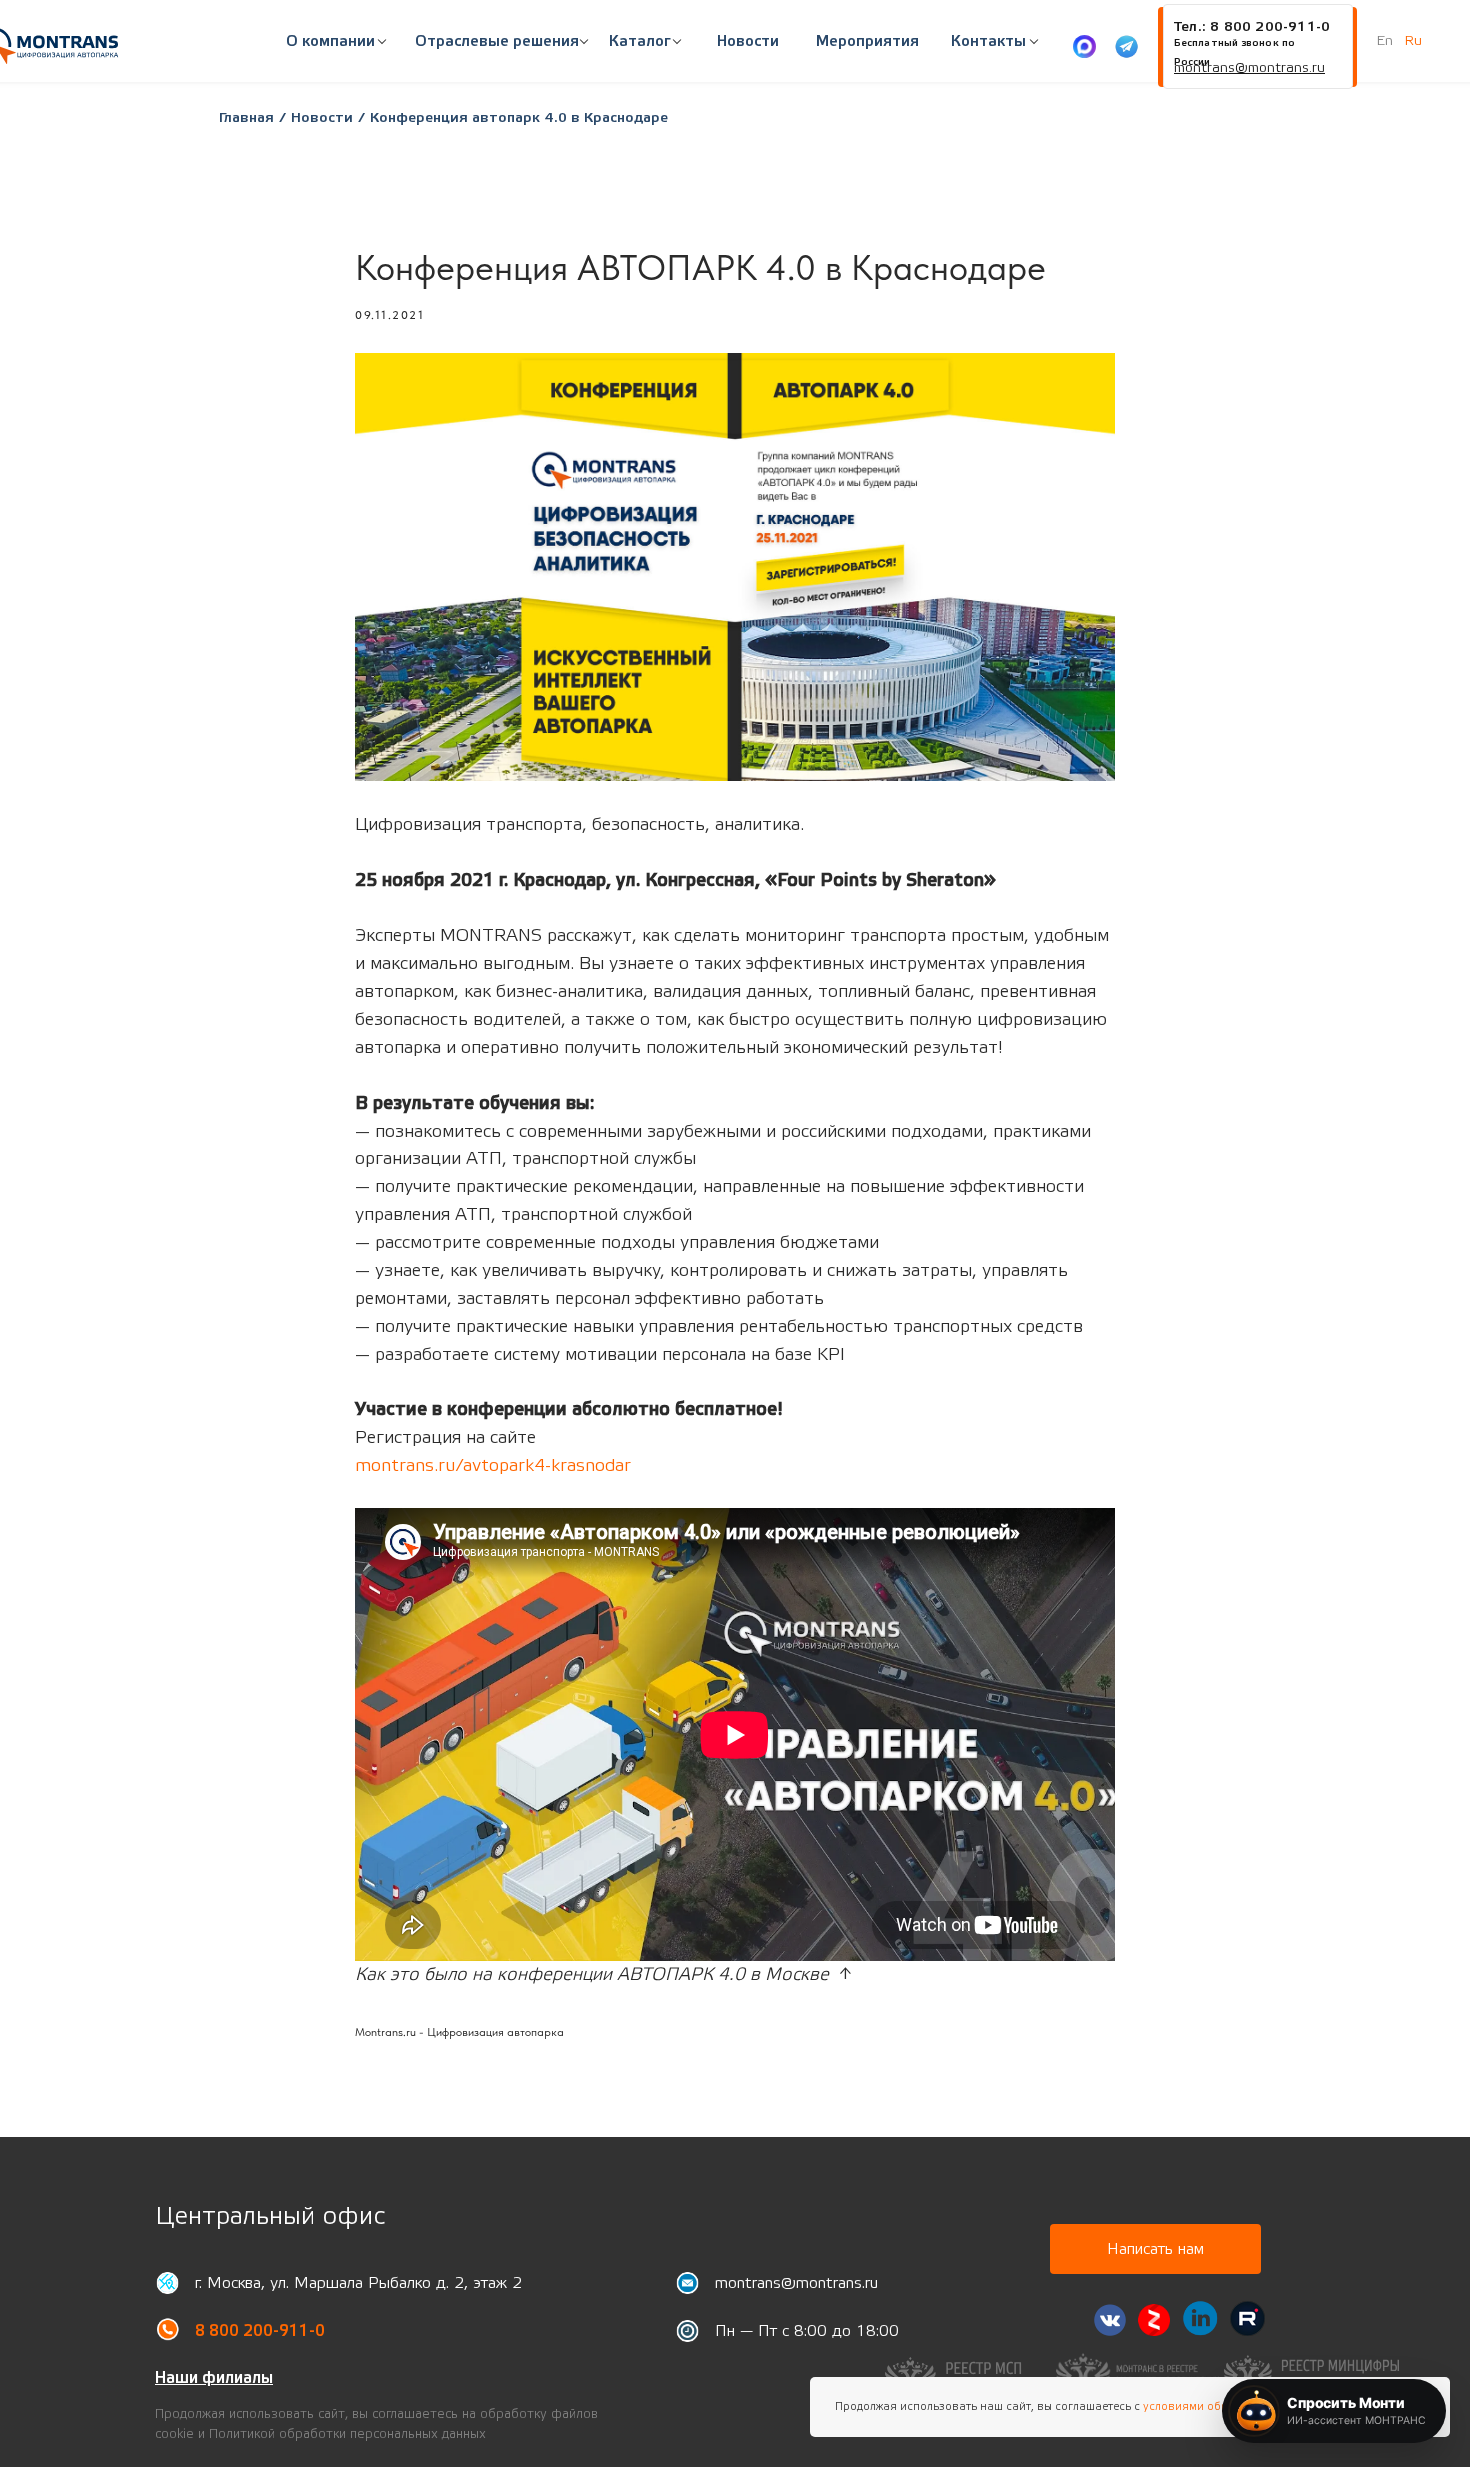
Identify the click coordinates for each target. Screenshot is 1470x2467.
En (1385, 41)
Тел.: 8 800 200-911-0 (1251, 27)
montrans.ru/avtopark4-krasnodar (493, 1465)
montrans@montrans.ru (796, 2283)
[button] (497, 42)
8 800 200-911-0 (260, 2331)
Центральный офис (270, 2216)
